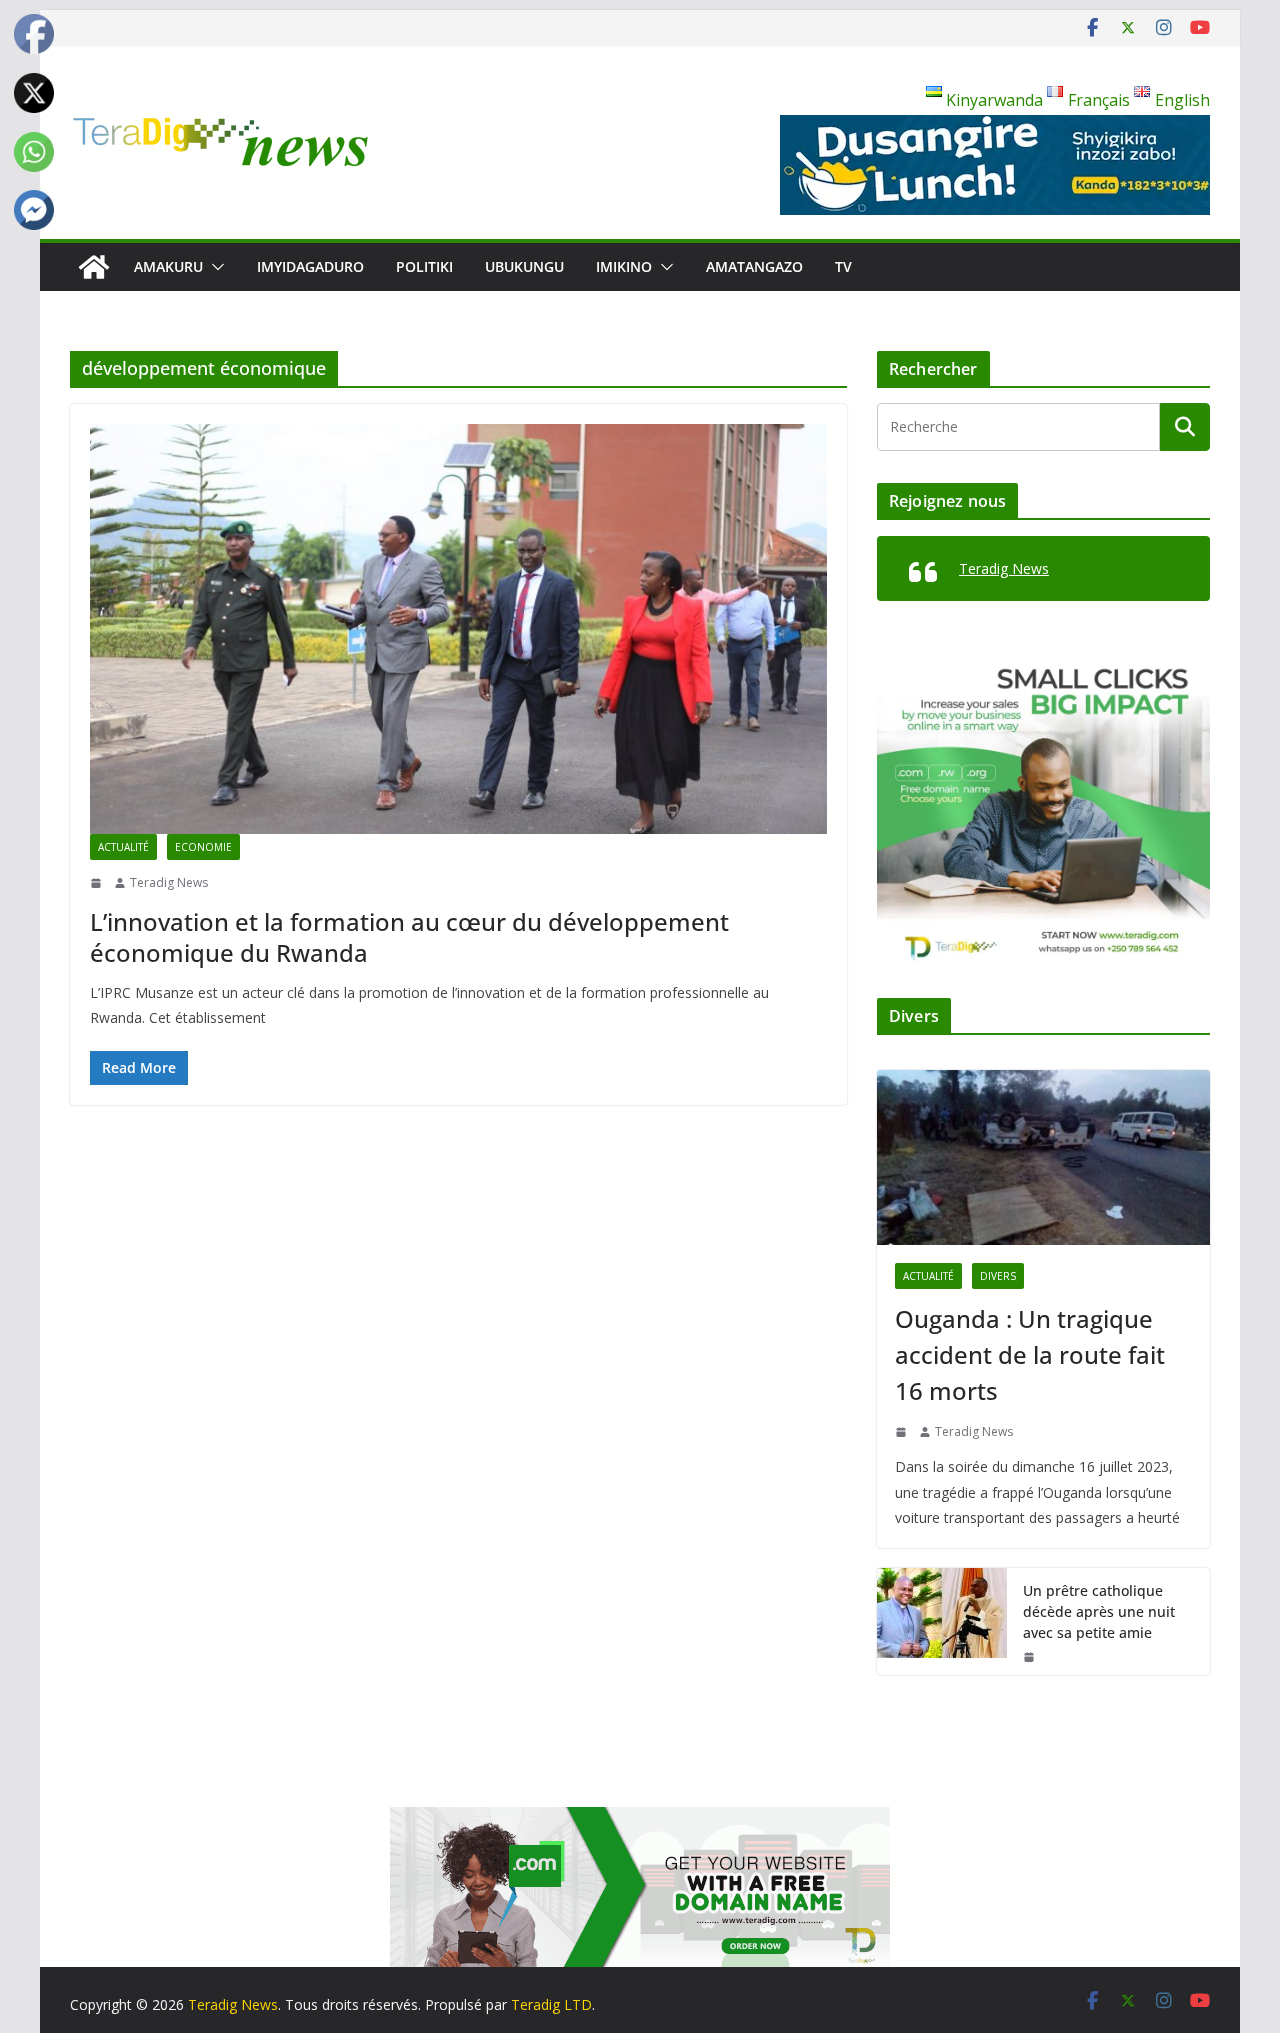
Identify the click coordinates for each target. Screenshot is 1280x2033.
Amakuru (168, 266)
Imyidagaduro (310, 266)
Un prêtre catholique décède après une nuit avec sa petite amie (1099, 1611)
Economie (203, 847)
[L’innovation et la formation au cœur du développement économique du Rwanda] (458, 629)
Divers (998, 1276)
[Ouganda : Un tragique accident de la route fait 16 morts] (1043, 1157)
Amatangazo (754, 266)
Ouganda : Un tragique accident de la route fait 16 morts (1030, 1354)
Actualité (123, 847)
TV (843, 266)
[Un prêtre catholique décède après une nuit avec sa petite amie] (942, 1621)
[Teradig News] (94, 267)
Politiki (424, 266)
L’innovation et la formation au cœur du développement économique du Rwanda (409, 937)
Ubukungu (524, 266)
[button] (214, 267)
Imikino (624, 266)
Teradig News (169, 882)
